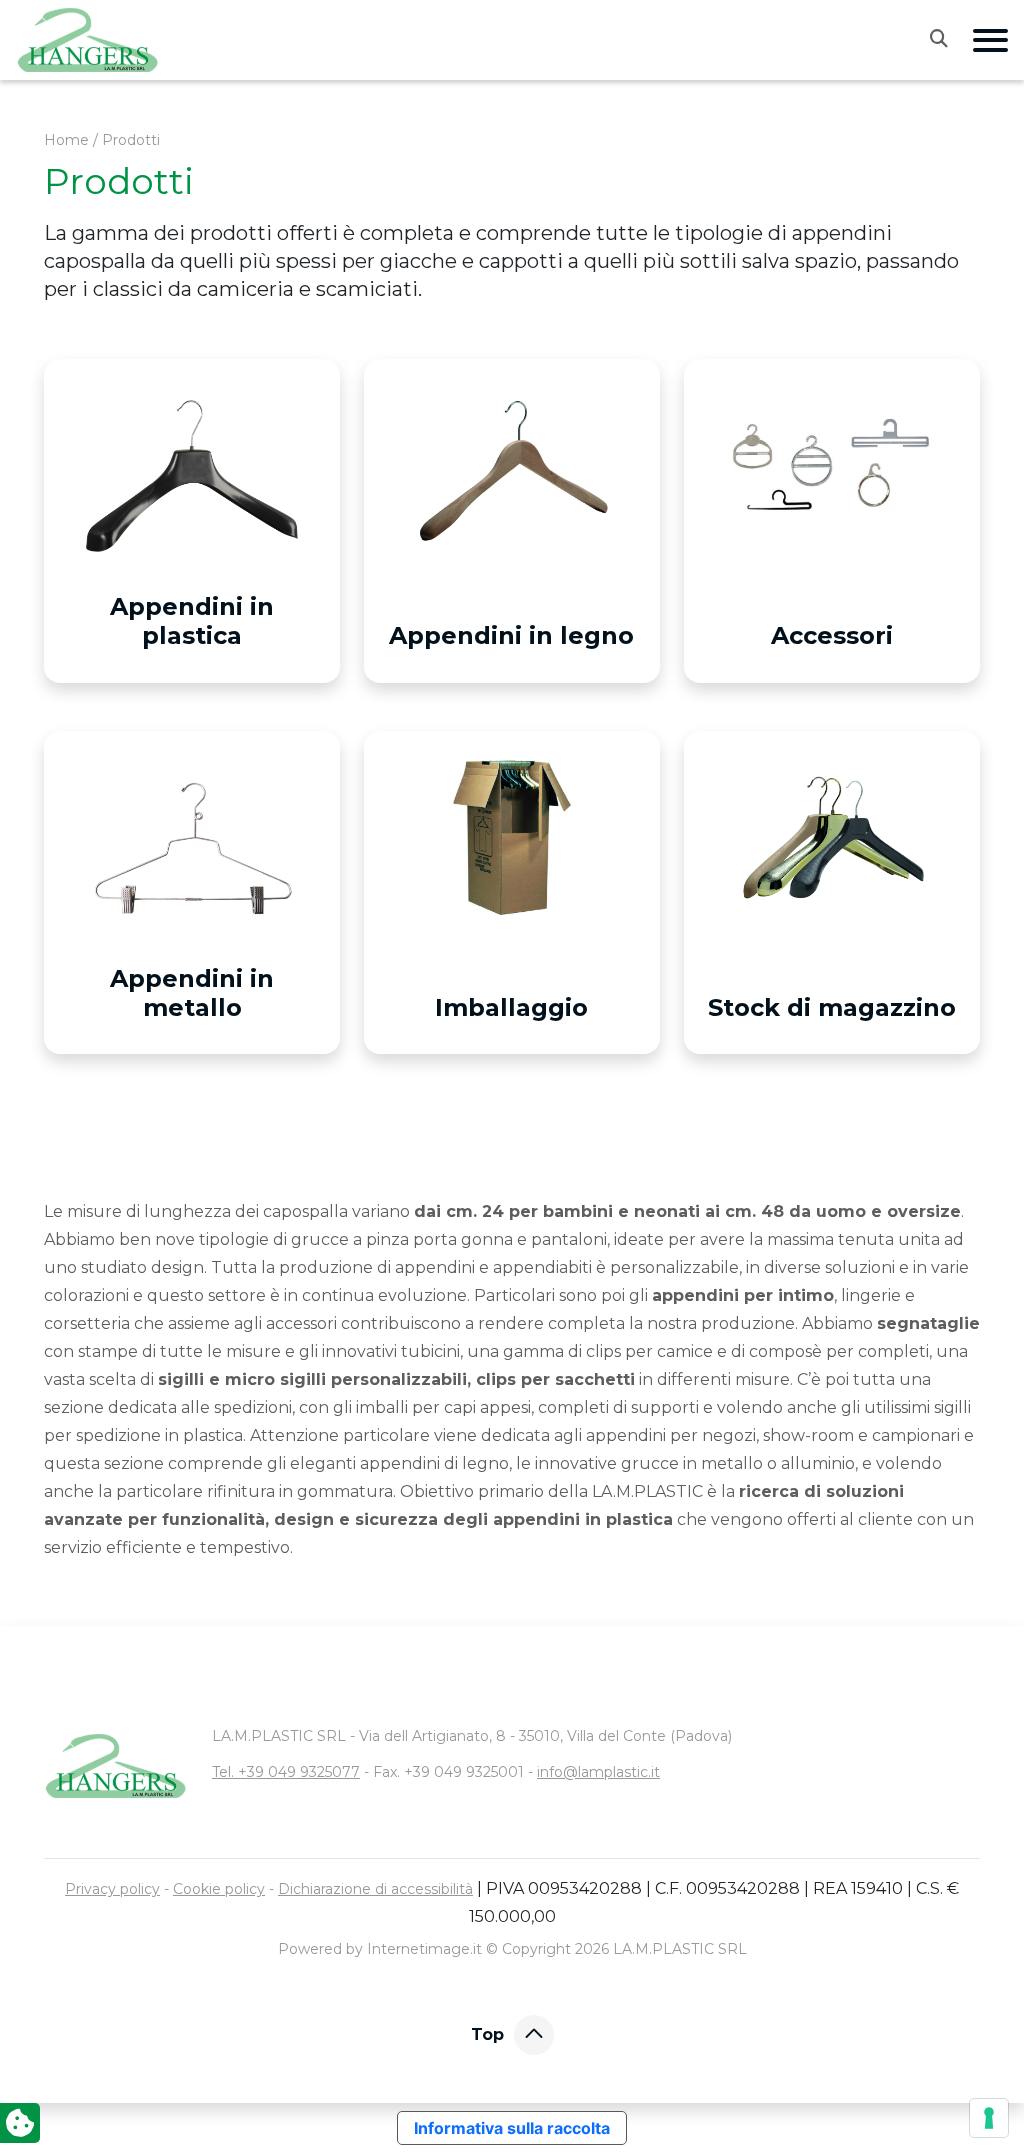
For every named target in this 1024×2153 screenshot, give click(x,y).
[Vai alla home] (88, 40)
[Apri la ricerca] (951, 38)
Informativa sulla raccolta (512, 2128)
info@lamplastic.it (598, 1772)
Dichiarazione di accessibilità (375, 1889)
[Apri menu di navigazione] (990, 40)
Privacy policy (112, 1889)
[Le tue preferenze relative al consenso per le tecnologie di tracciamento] (989, 2118)
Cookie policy (219, 1889)
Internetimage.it (424, 1949)
